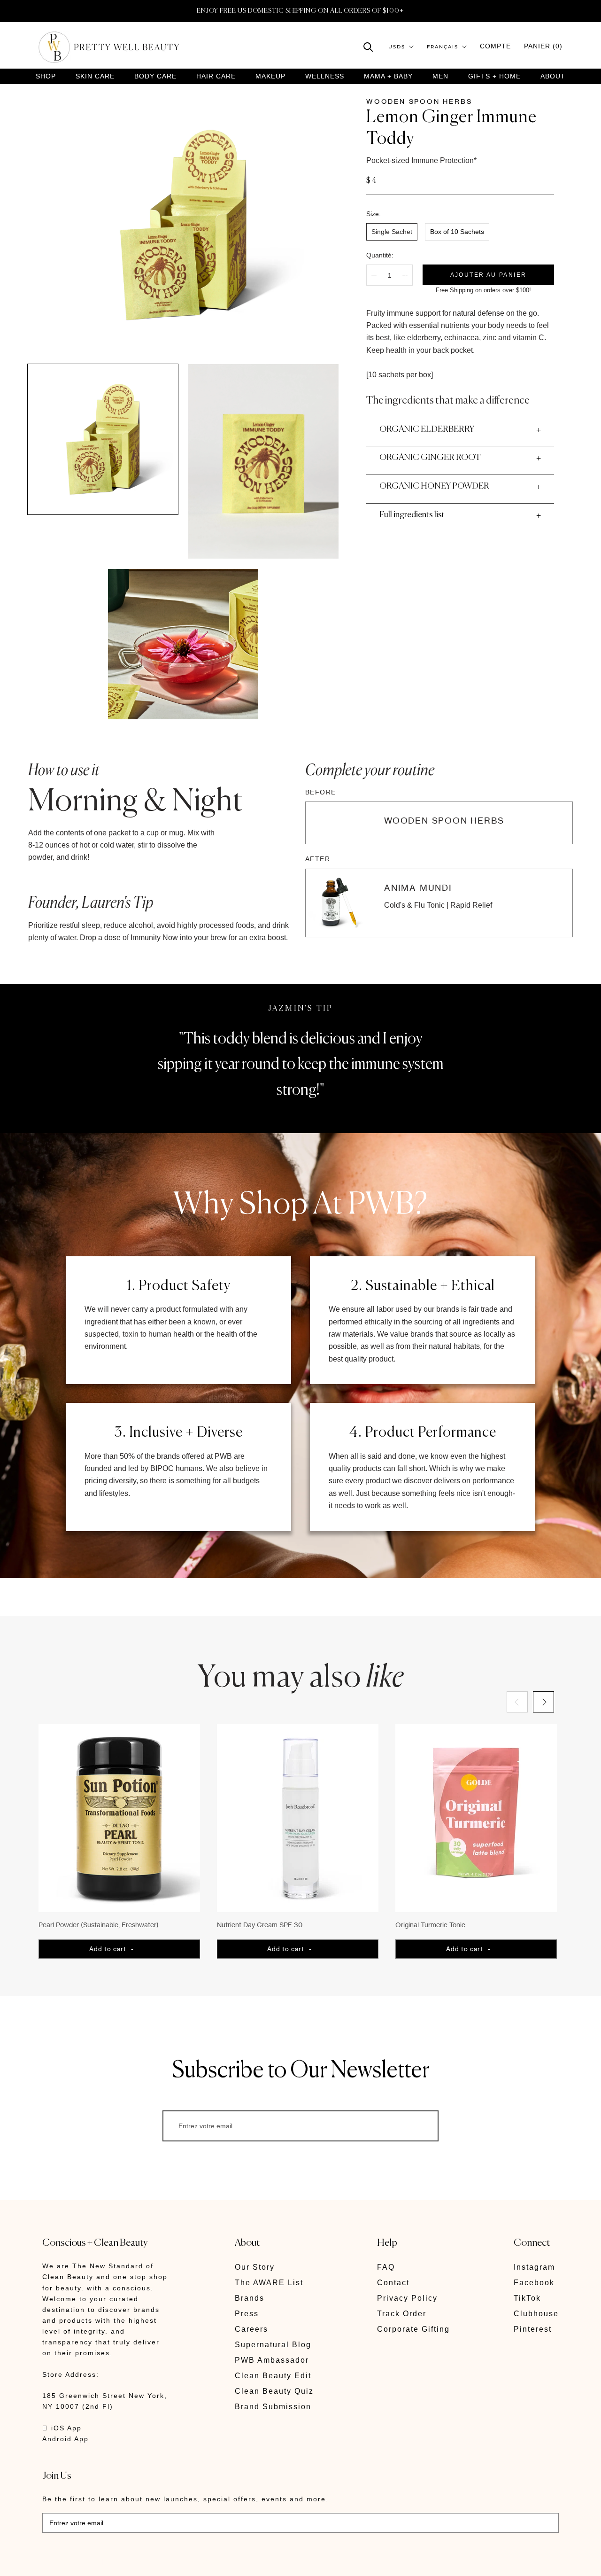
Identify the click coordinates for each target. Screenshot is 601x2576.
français (443, 47)
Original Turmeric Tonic (430, 1925)
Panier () (543, 46)
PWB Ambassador (272, 2360)
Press (247, 2314)
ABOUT (553, 76)
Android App (65, 2439)
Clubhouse (536, 2314)
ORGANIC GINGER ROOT (430, 458)
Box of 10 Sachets (457, 232)
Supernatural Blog (273, 2345)
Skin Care (95, 76)
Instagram (534, 2267)
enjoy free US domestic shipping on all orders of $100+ (300, 11)
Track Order (402, 2314)
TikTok (527, 2298)
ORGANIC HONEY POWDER (434, 486)
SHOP (46, 76)
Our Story (255, 2267)
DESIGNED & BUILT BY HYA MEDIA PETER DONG (131, 2562)
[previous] (517, 1702)
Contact (393, 2283)
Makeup (270, 76)
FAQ (386, 2267)
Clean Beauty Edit (273, 2376)
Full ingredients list (412, 515)
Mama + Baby (388, 76)
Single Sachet (392, 232)
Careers (251, 2329)
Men (440, 76)
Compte (495, 46)
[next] (543, 1702)
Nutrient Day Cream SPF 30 (260, 1925)
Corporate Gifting (413, 2329)
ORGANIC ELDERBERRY (427, 429)
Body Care (155, 76)
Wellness (325, 76)
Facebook (534, 2283)
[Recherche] (368, 46)
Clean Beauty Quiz (274, 2391)
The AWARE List (269, 2283)
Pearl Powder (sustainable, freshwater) (99, 1925)
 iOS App (62, 2428)
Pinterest (533, 2329)
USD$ (397, 47)
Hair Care (216, 76)
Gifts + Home (494, 76)
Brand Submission (273, 2407)
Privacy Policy (407, 2298)
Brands (250, 2298)
